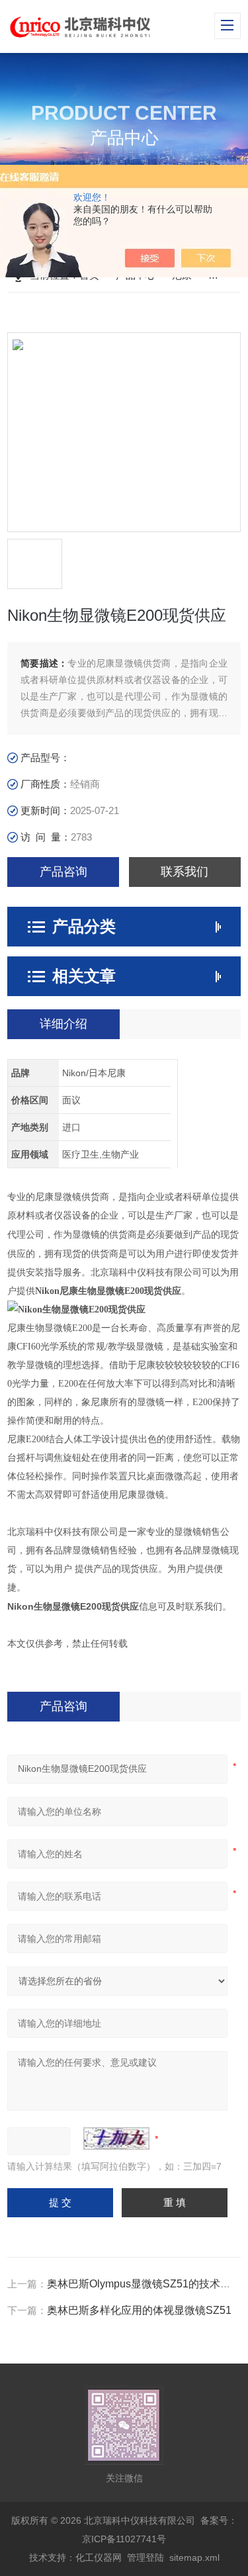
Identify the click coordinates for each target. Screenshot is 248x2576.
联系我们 (185, 872)
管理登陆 (145, 2557)
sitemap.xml (194, 2557)
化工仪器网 (99, 2557)
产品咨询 (63, 872)
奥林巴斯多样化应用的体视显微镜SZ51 (139, 2310)
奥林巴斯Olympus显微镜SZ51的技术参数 (144, 2284)
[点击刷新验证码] (116, 2139)
